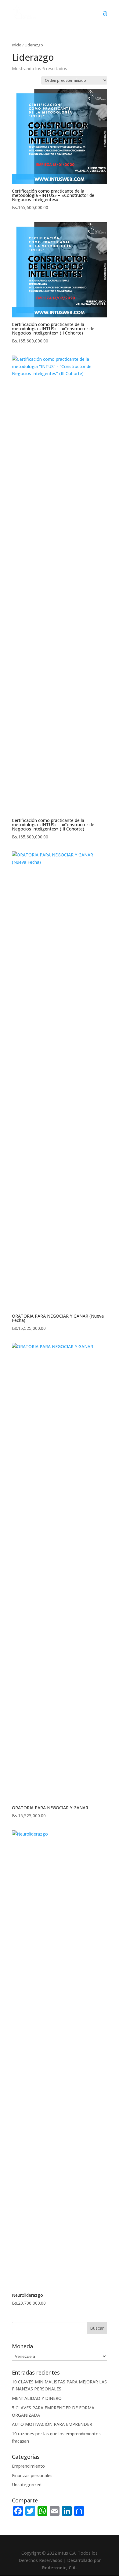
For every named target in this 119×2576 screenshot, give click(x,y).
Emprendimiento (28, 2466)
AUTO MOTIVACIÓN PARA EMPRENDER (52, 2424)
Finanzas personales (32, 2475)
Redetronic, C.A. (60, 2568)
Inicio (17, 45)
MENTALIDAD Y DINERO (37, 2398)
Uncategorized (27, 2485)
